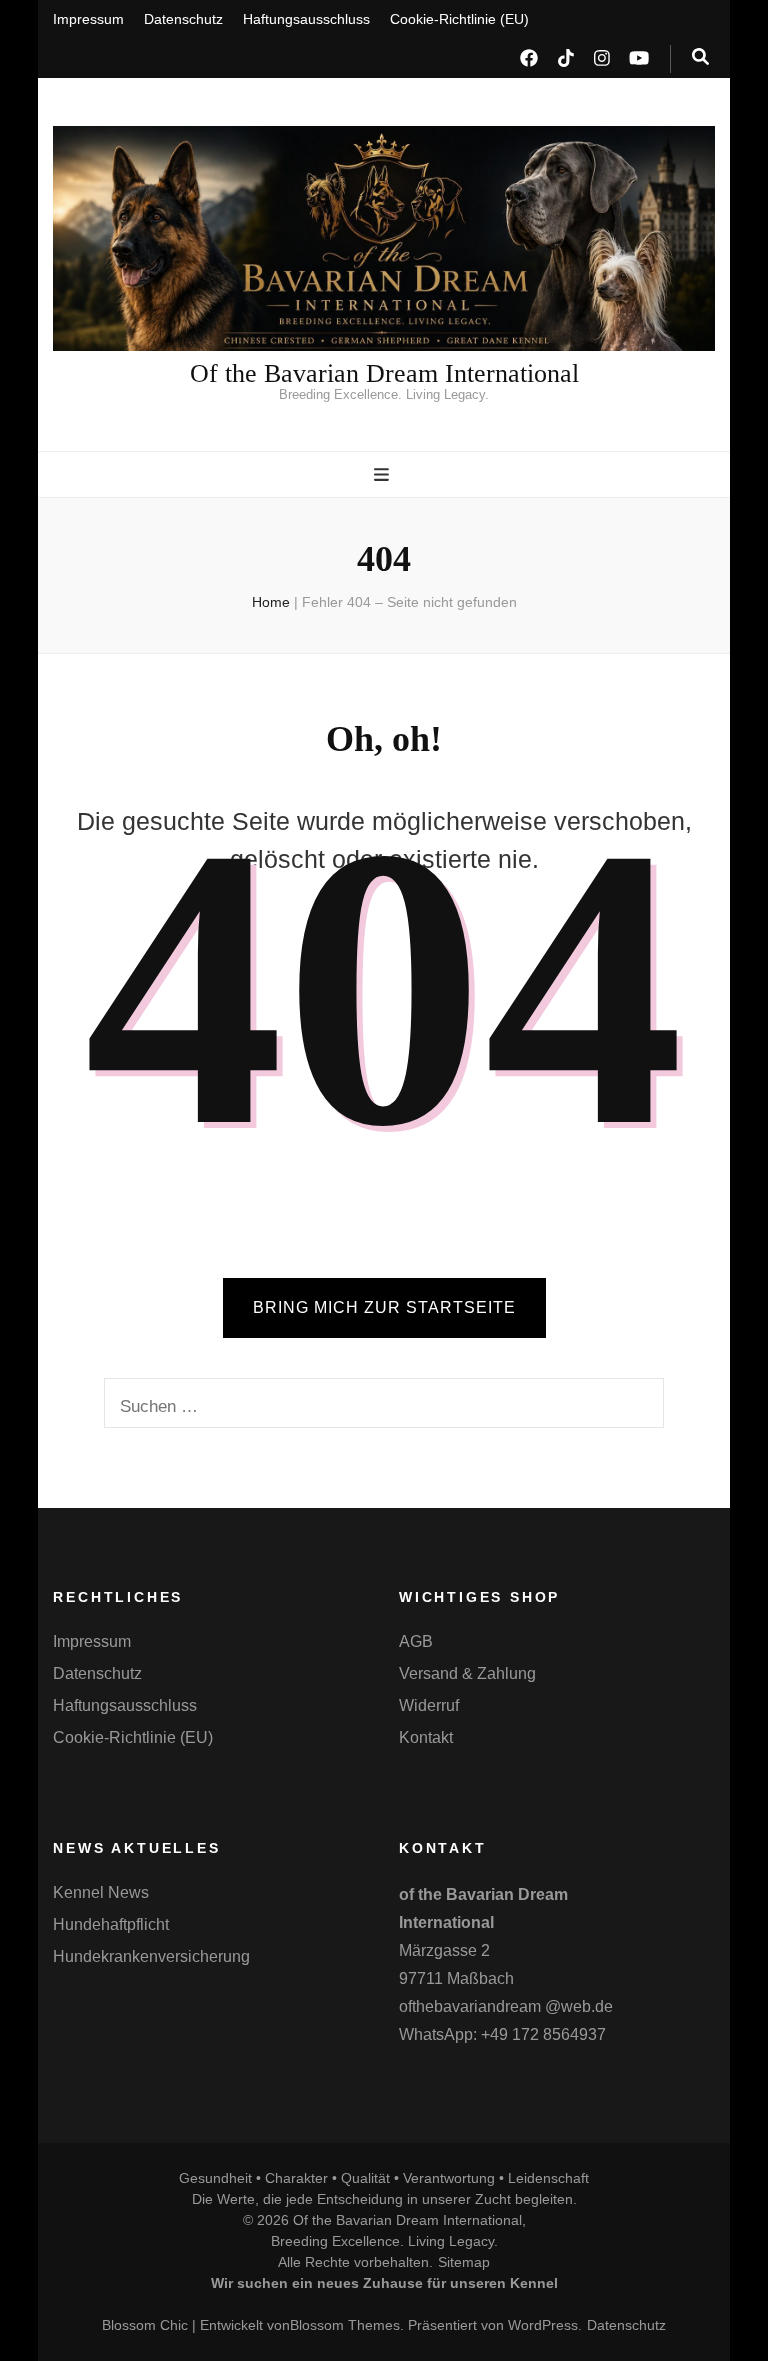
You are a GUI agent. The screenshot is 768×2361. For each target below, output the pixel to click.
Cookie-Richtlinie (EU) (459, 19)
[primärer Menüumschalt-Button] (384, 475)
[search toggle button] (700, 57)
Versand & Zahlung (467, 1673)
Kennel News (101, 1892)
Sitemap (464, 2262)
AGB (416, 1641)
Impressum (88, 19)
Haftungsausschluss (306, 19)
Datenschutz (183, 19)
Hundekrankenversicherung (151, 1956)
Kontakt (426, 1737)
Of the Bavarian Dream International (384, 373)
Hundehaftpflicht (111, 1924)
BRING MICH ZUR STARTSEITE (384, 1307)
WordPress (543, 2325)
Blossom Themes (345, 2325)
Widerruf (429, 1705)
